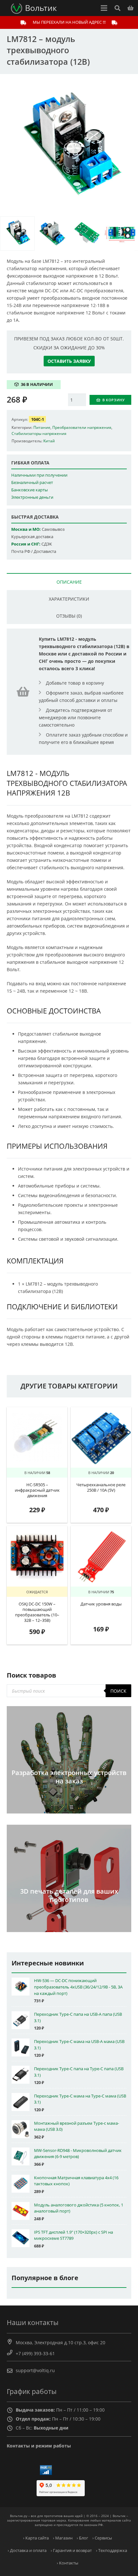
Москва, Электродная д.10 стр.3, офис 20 (60, 2343)
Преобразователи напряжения (82, 427)
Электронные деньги (32, 497)
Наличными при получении (39, 475)
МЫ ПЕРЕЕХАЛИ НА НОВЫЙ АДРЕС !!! (69, 22)
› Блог (82, 2538)
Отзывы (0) (69, 616)
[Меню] (104, 8)
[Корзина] (130, 8)
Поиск (118, 1691)
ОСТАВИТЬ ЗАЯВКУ (69, 361)
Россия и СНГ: (26, 544)
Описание (69, 582)
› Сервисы (102, 2538)
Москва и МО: (26, 529)
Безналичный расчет (32, 483)
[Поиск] (117, 8)
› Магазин (63, 2538)
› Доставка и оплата (27, 2551)
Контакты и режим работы (39, 2446)
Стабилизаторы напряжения (39, 433)
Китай (49, 441)
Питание (42, 427)
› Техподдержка (112, 2551)
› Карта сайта (36, 2538)
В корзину (114, 400)
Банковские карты (30, 490)
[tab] (69, 582)
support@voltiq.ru (35, 2370)
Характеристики (69, 599)
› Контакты (68, 2563)
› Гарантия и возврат (71, 2551)
